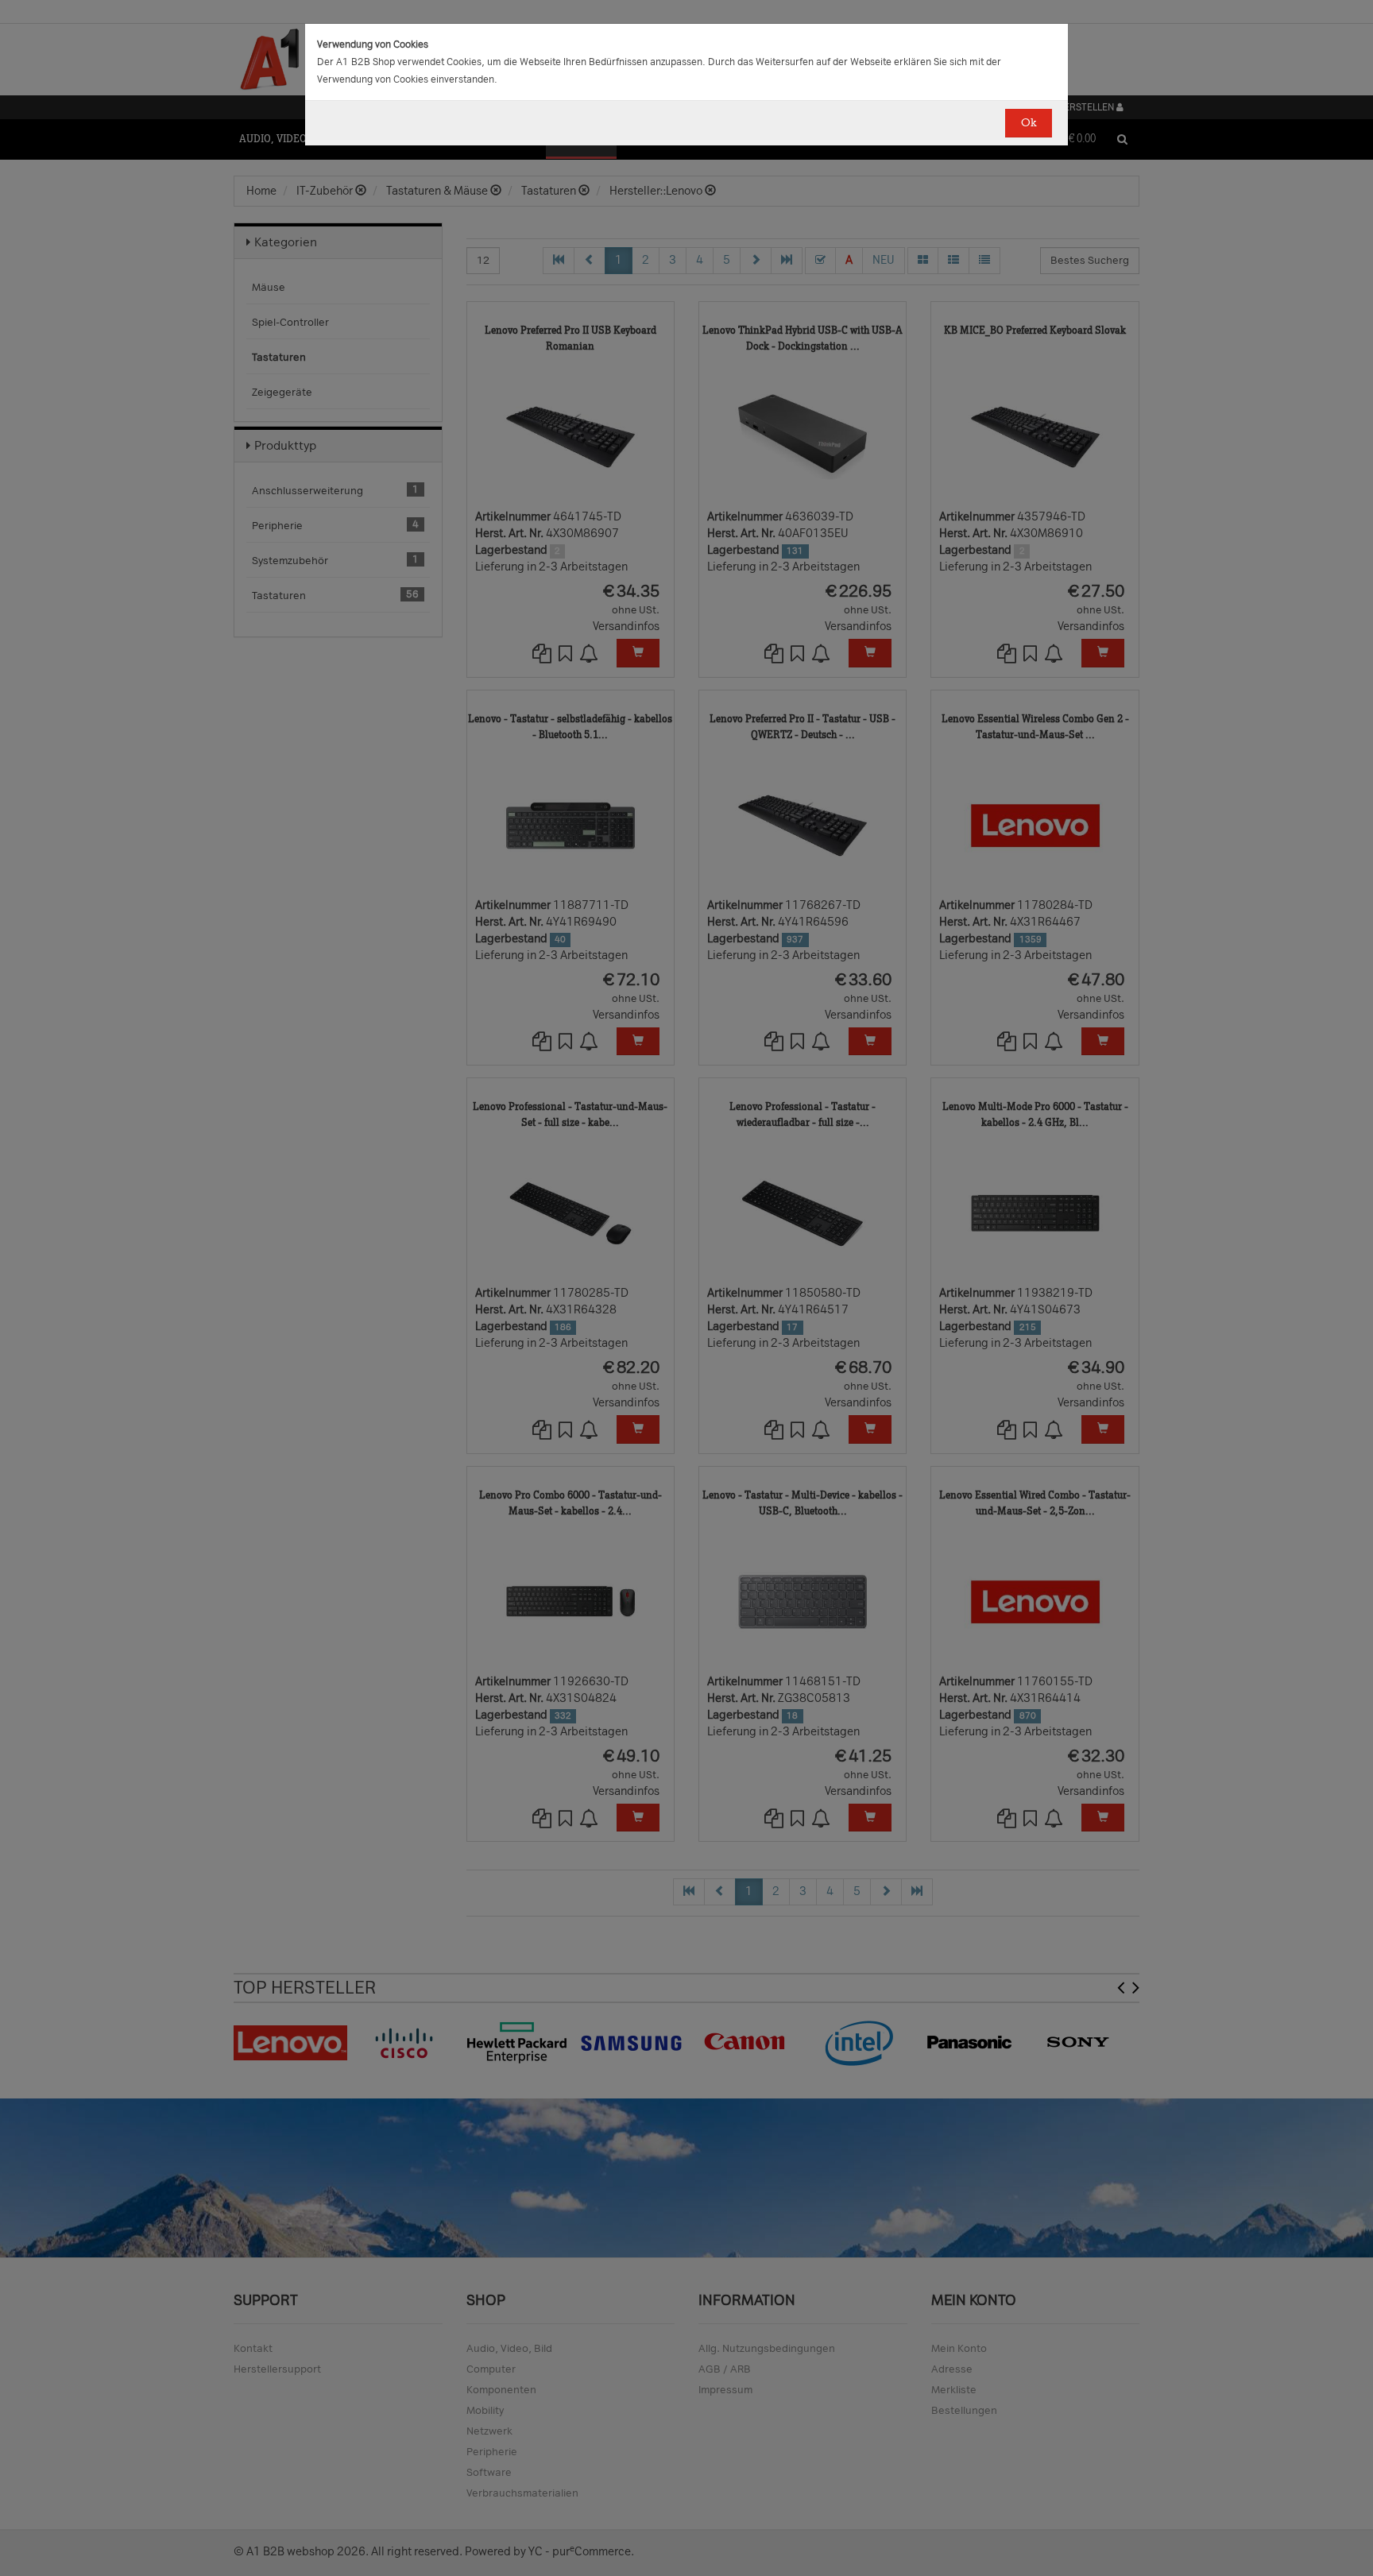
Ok (1029, 123)
